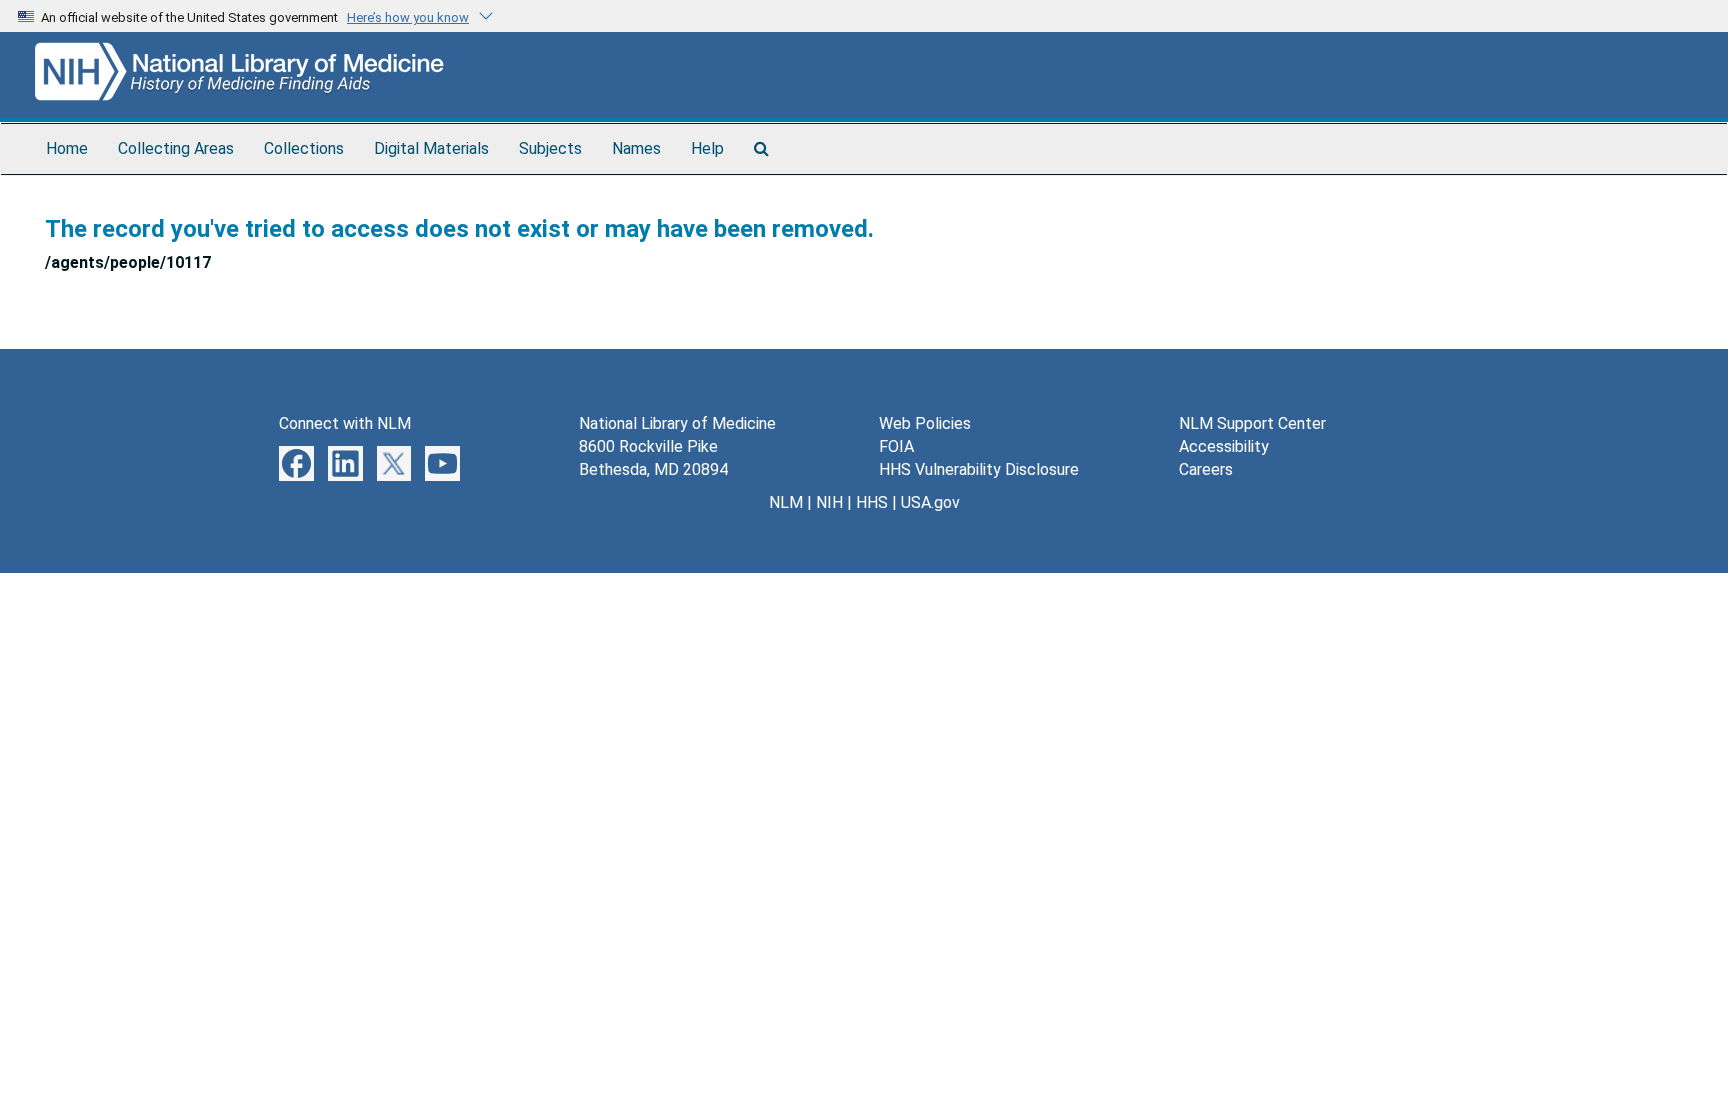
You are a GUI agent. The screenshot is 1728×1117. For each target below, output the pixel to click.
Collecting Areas (176, 148)
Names (636, 148)
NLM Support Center (1252, 423)
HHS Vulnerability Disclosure (979, 469)
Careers (1206, 469)
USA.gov (930, 502)
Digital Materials (431, 148)
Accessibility (1224, 446)
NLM (786, 502)
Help (707, 148)
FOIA (896, 446)
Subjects (550, 148)
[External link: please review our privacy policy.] (296, 462)
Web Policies (925, 423)
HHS (872, 502)
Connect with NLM (345, 423)
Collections (304, 148)
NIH (829, 502)
